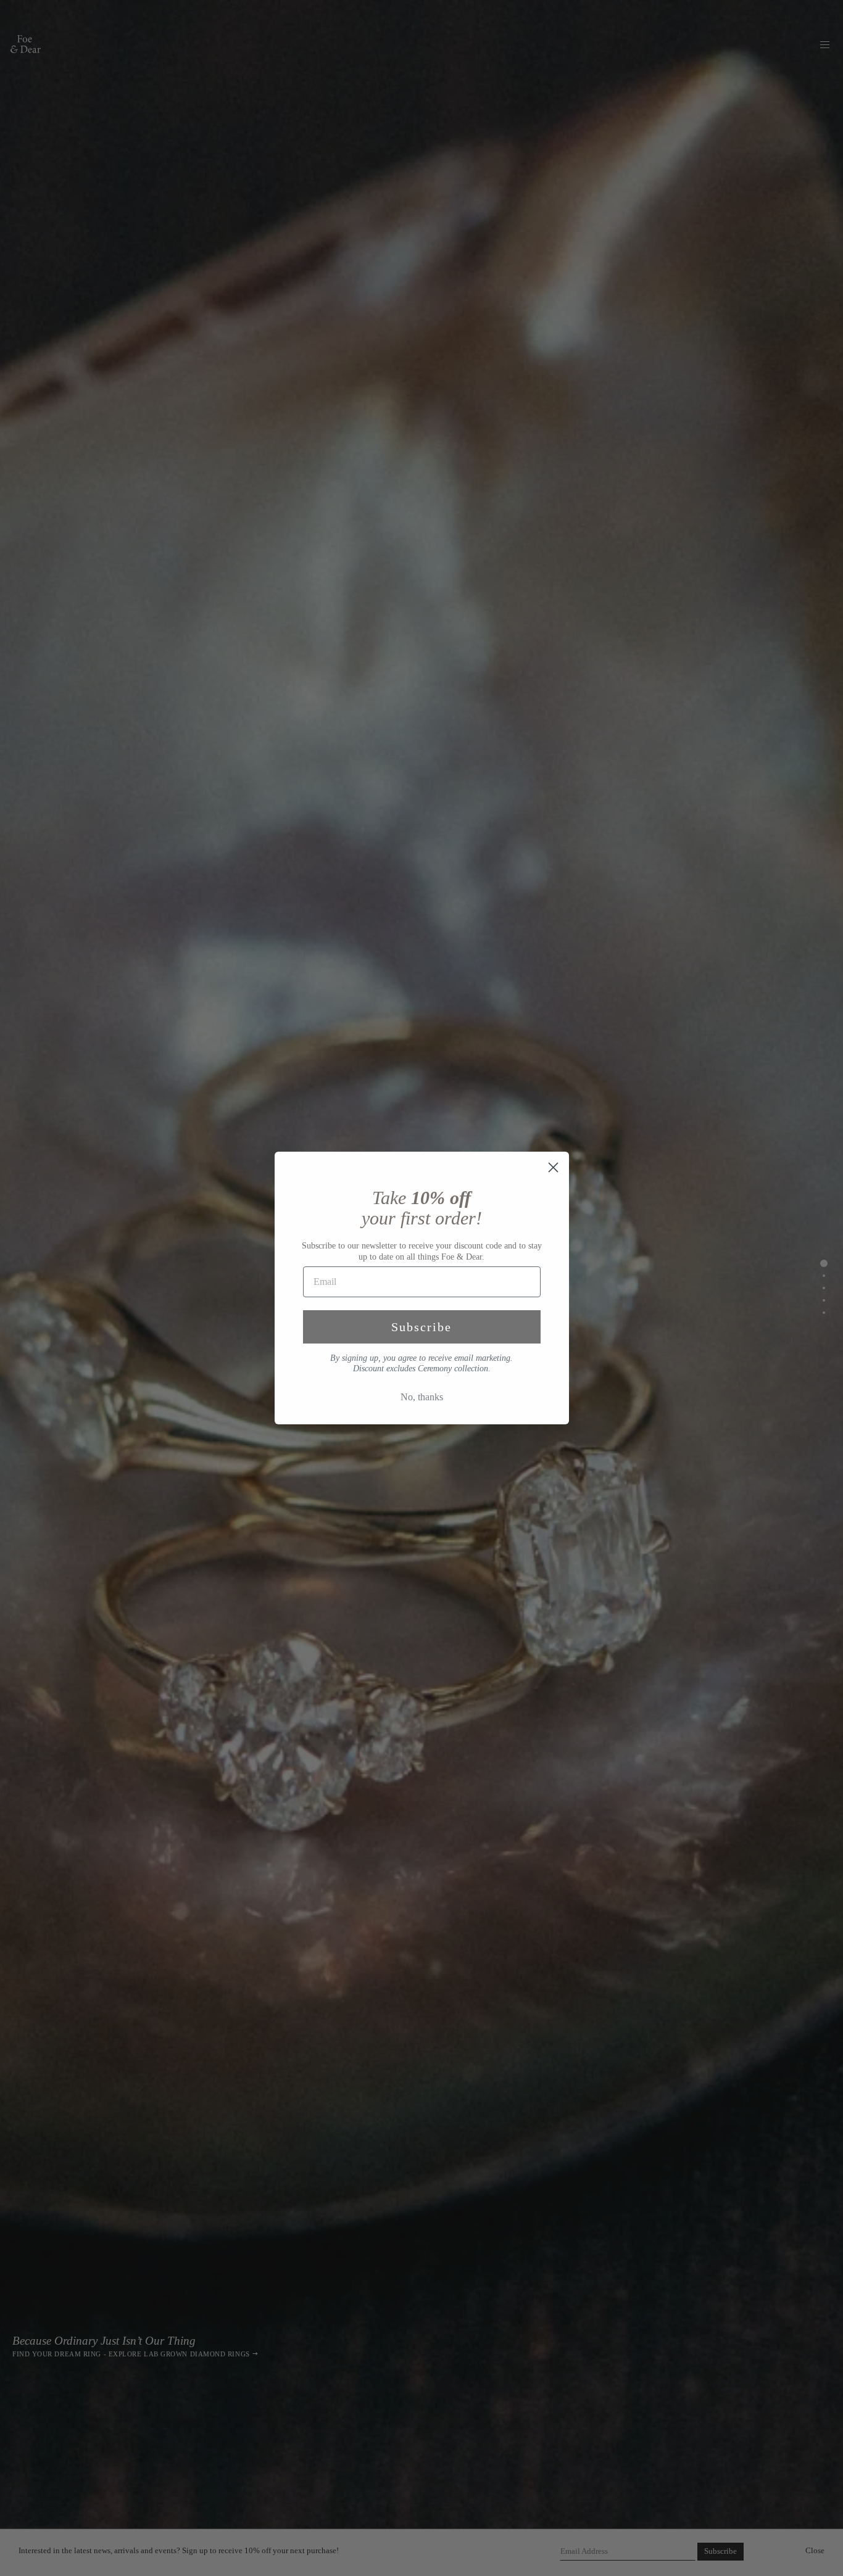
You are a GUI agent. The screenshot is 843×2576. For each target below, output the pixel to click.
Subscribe (421, 1327)
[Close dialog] (553, 1167)
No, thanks (422, 1397)
